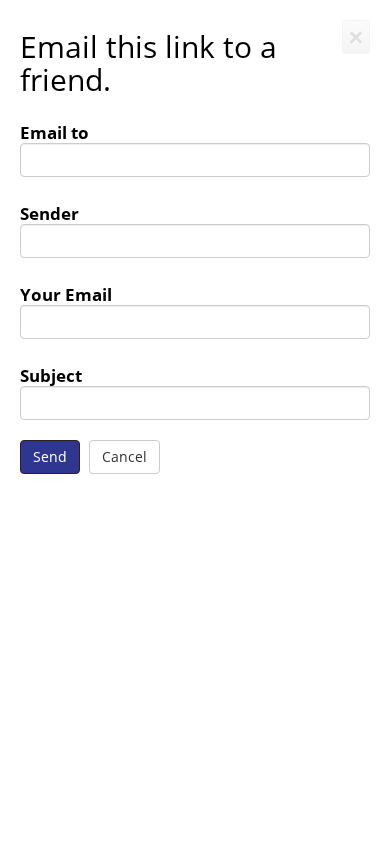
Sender (49, 213)
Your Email (66, 294)
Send (50, 456)
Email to (54, 132)
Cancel (124, 456)
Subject (51, 375)
